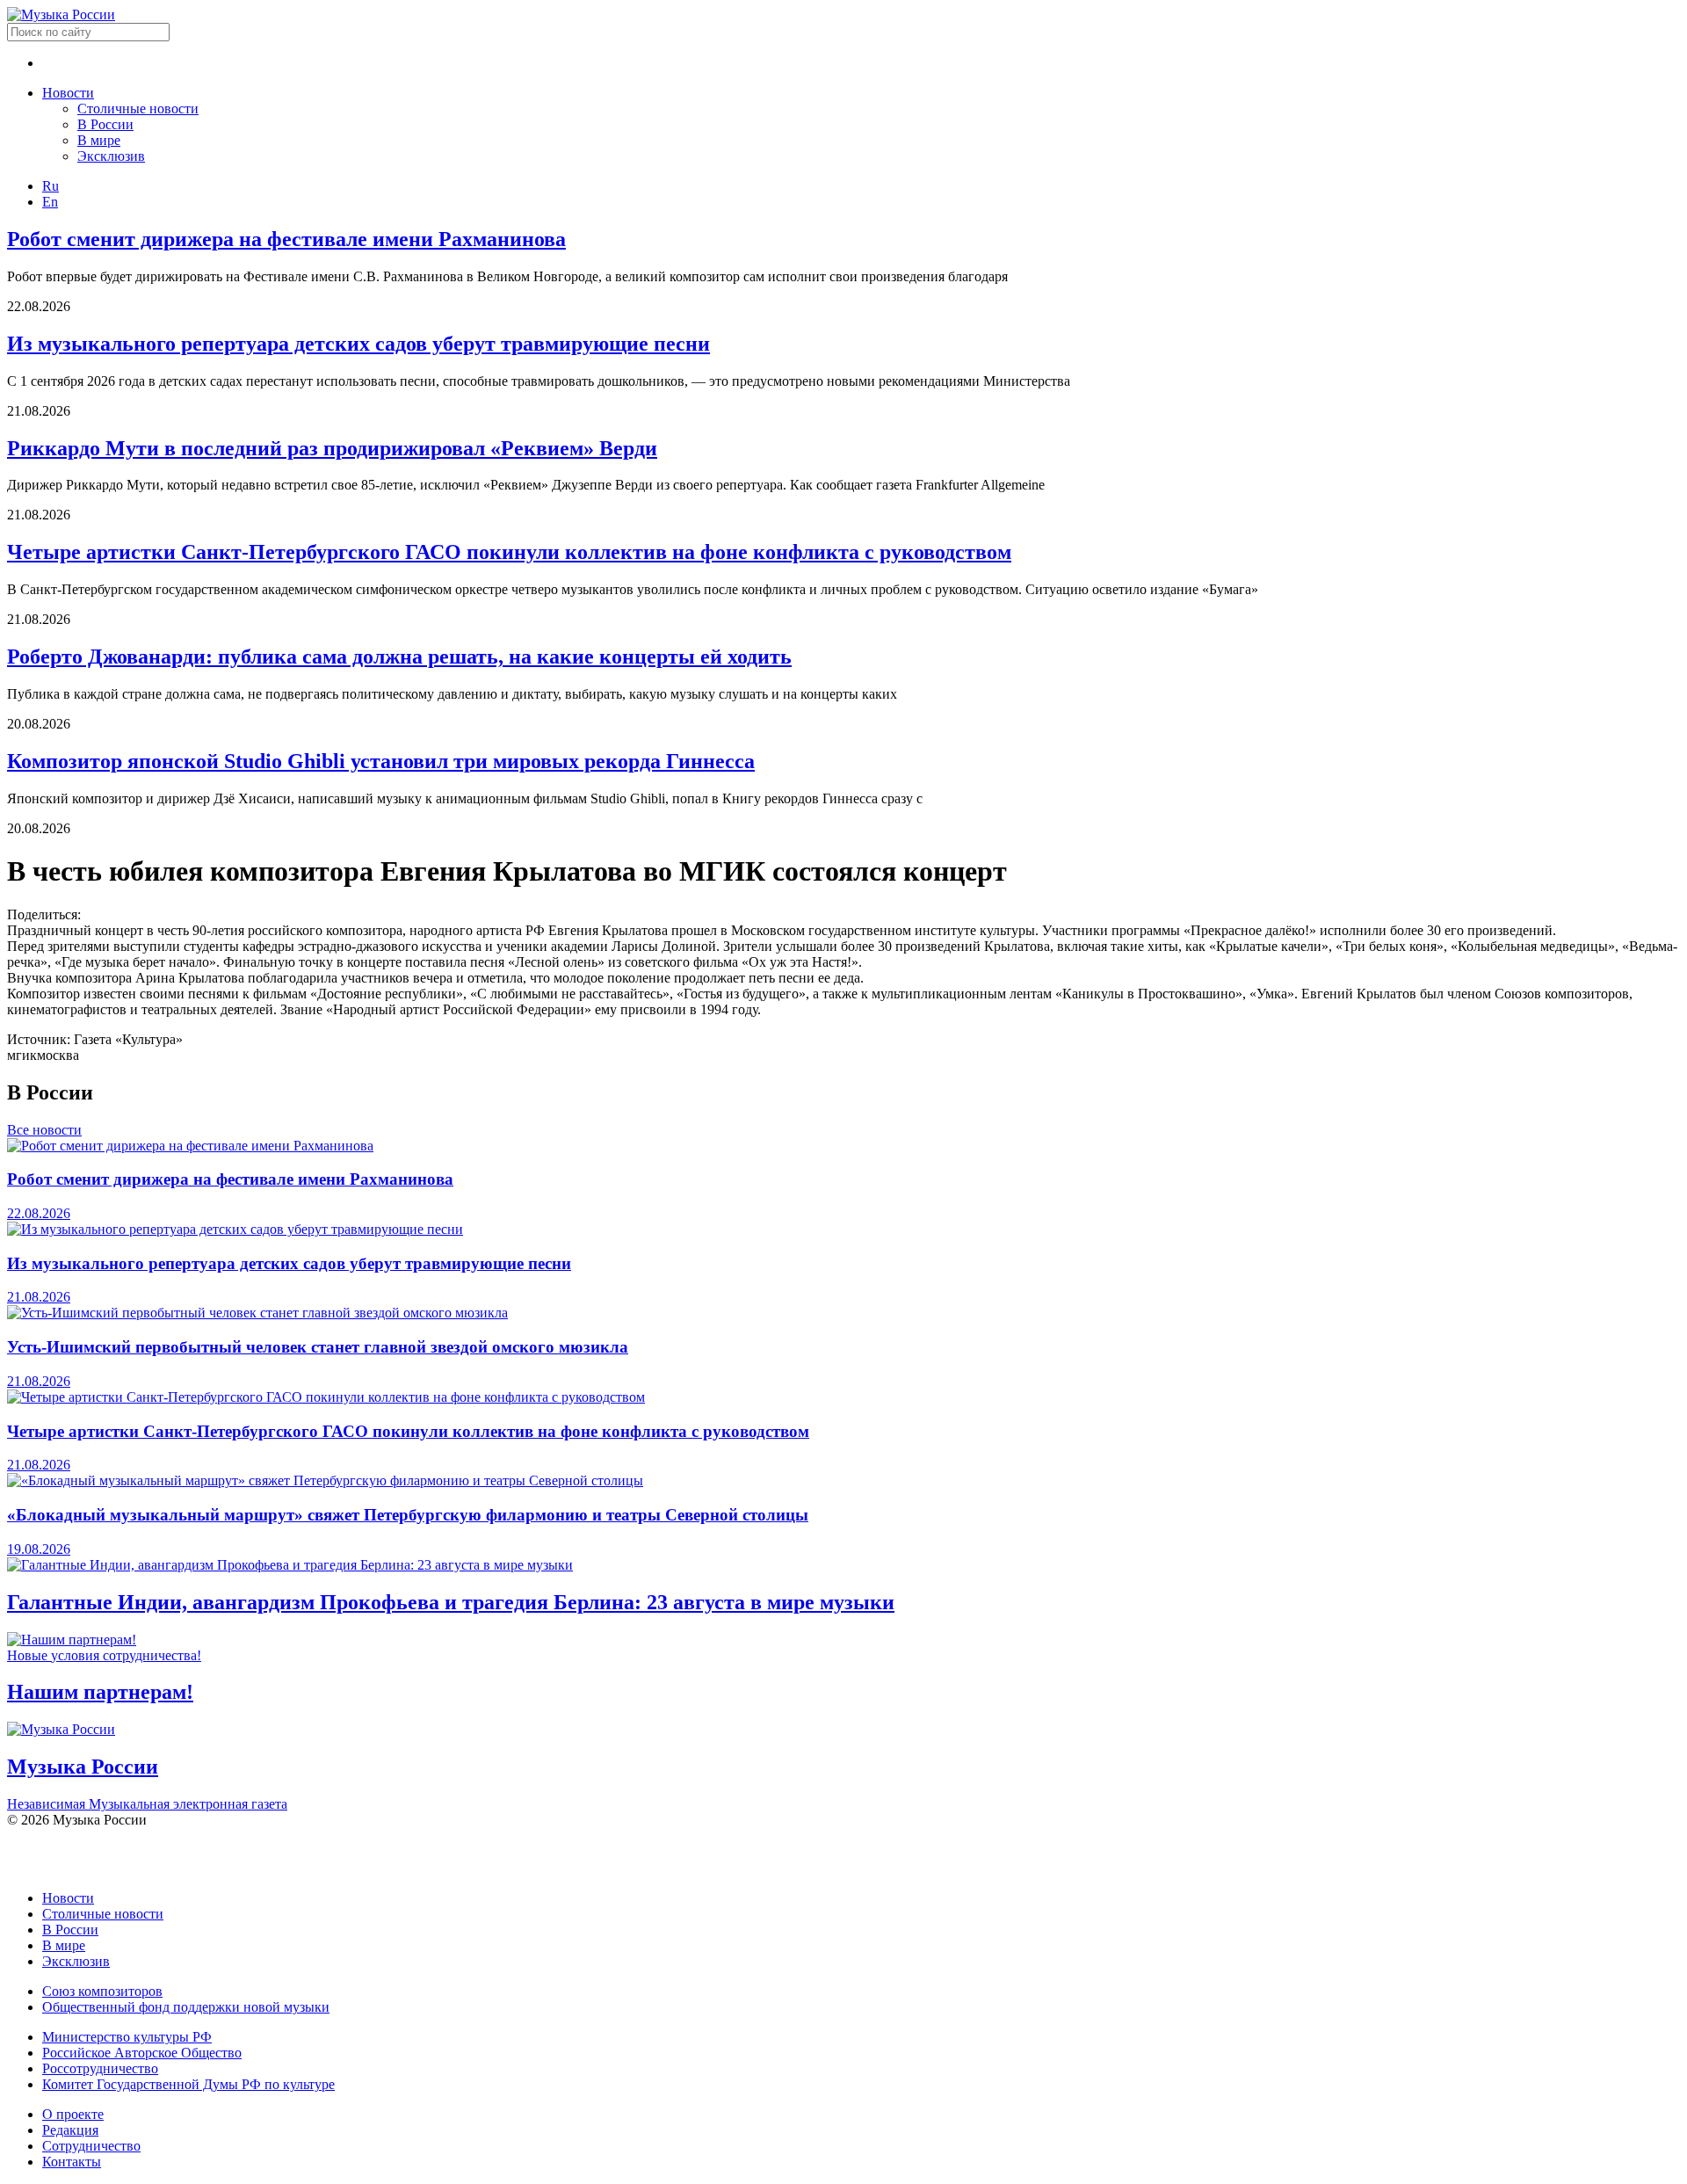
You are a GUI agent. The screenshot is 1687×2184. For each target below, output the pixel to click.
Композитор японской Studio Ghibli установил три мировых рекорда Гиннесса (381, 761)
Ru (51, 186)
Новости (68, 93)
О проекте (73, 2114)
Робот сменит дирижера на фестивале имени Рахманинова (286, 239)
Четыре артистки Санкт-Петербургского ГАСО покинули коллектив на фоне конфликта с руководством (509, 552)
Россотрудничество (100, 2068)
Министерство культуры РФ (127, 2037)
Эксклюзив (111, 156)
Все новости (44, 1130)
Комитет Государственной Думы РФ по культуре (188, 2084)
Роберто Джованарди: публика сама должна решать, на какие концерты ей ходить (399, 657)
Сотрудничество (91, 2146)
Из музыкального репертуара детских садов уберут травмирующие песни (358, 344)
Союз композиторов (102, 1991)
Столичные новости (138, 109)
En (50, 202)
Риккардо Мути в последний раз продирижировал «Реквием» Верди (332, 448)
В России (105, 124)
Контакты (72, 2162)
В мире (99, 140)
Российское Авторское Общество (142, 2053)
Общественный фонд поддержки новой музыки (186, 2007)
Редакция (70, 2130)
